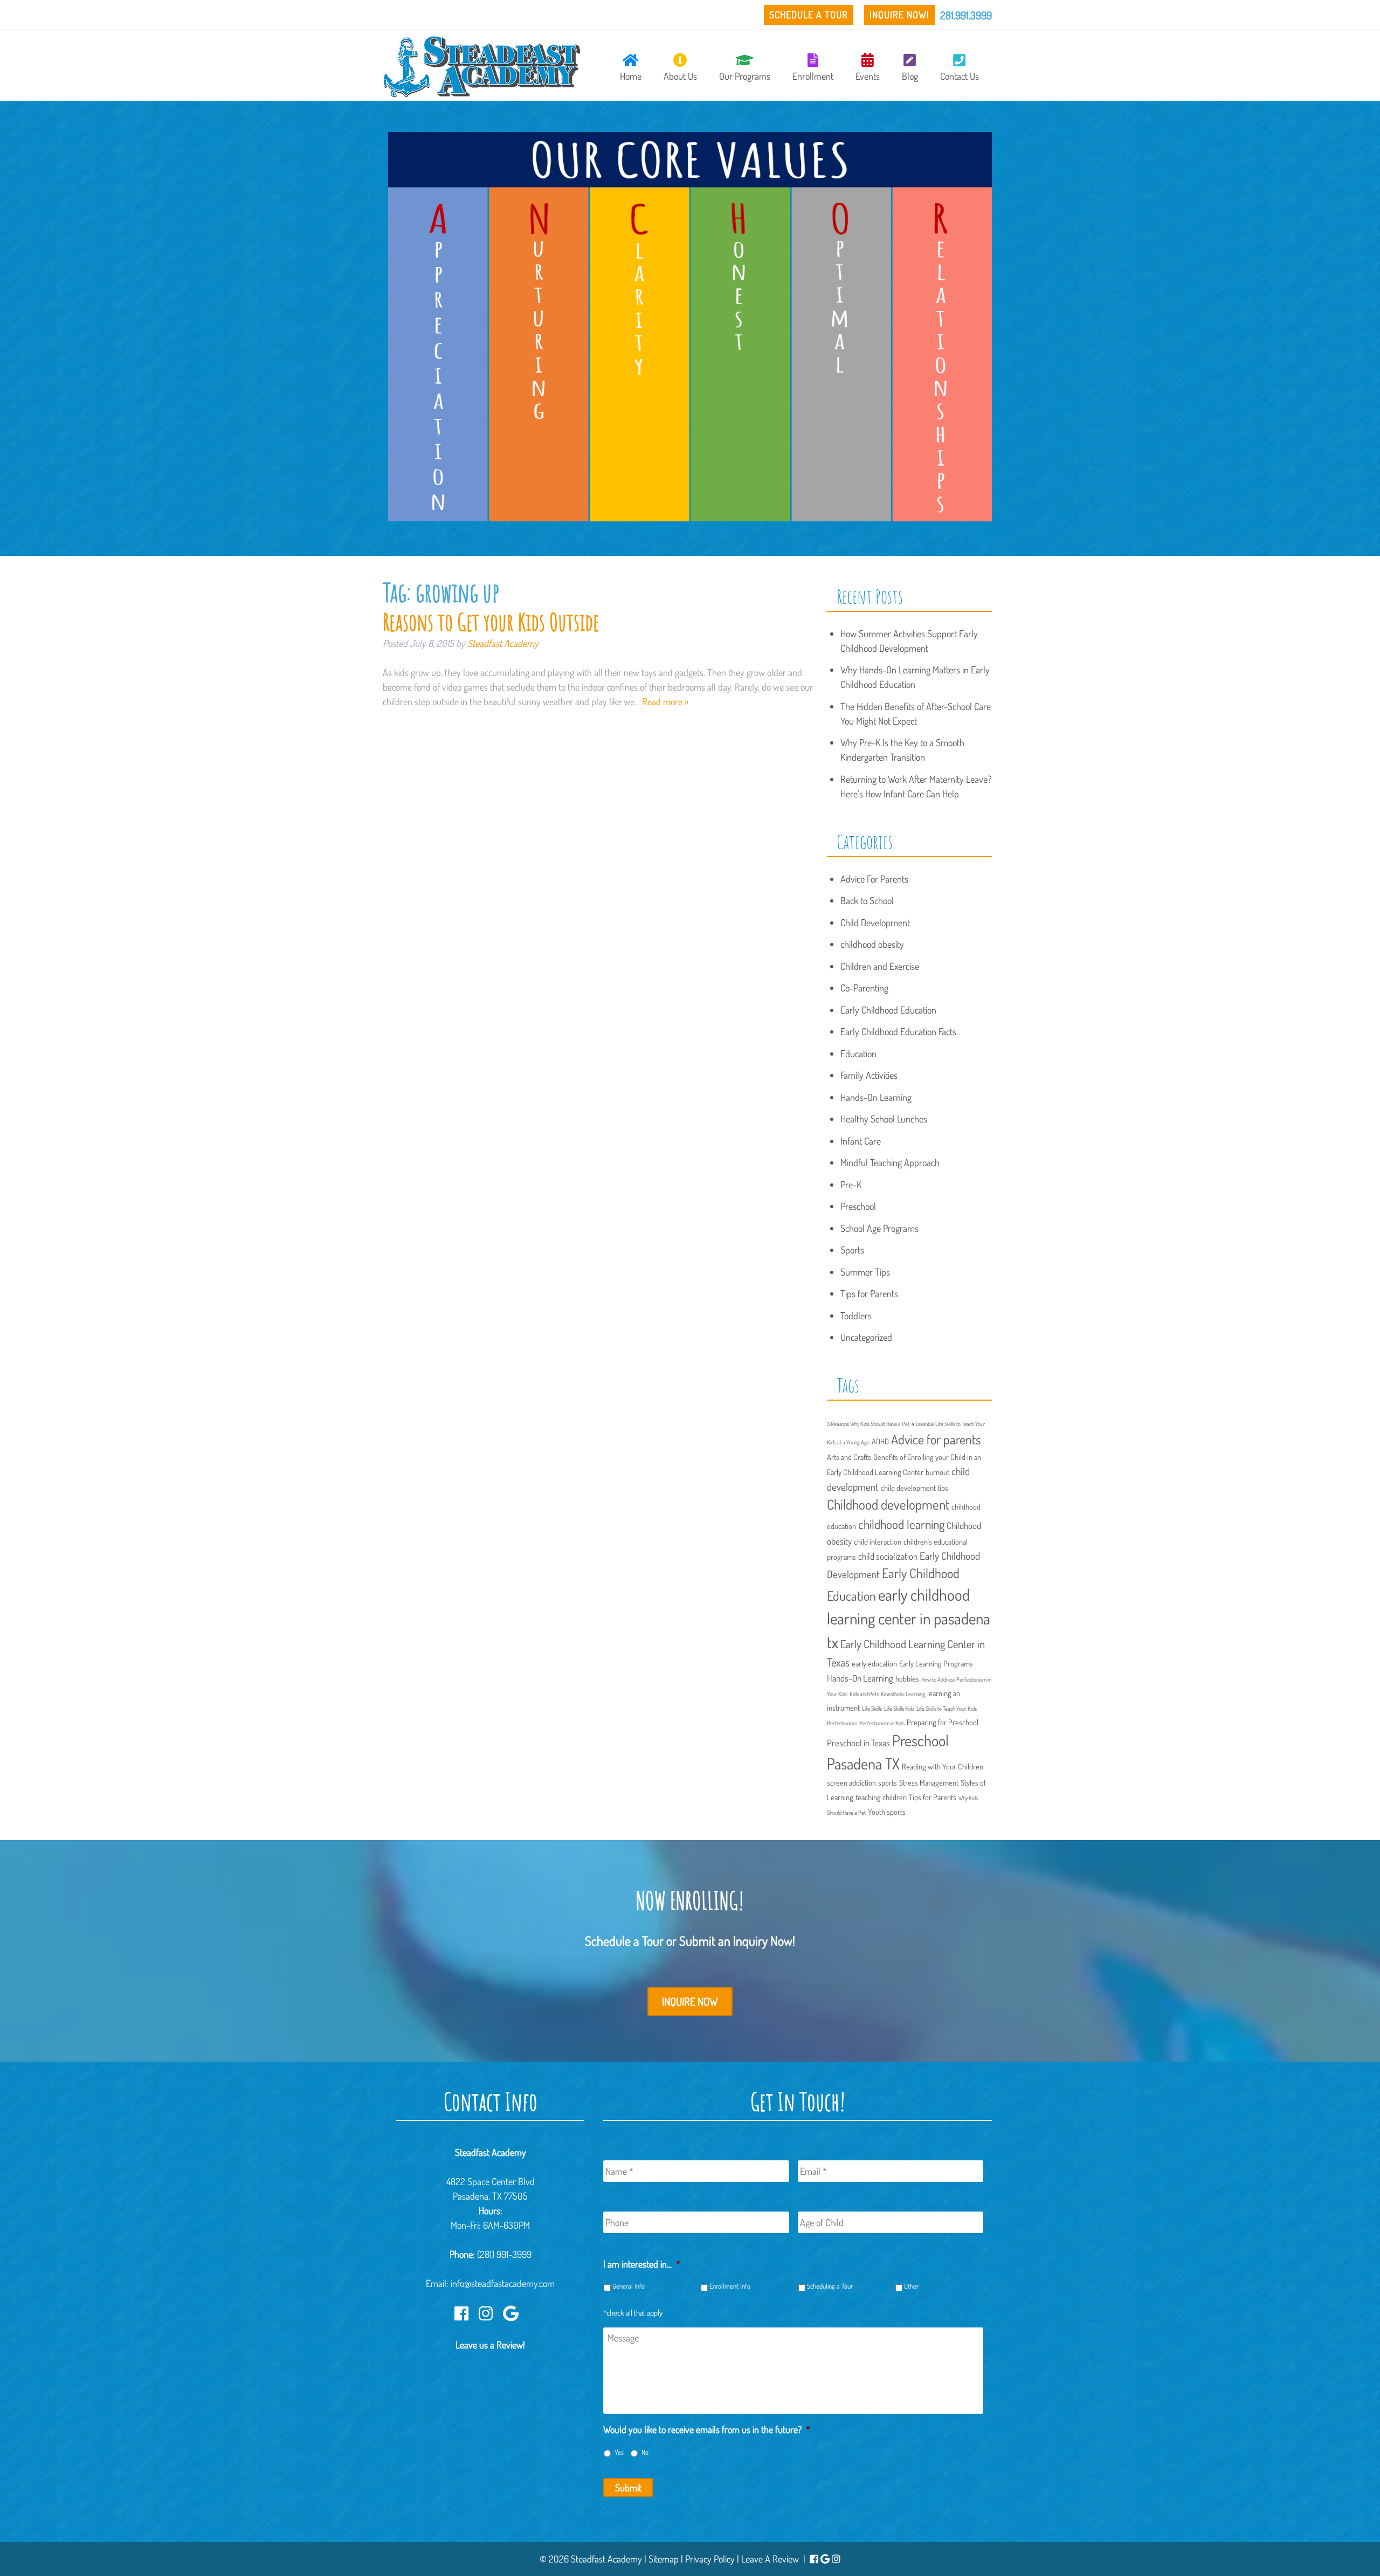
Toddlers (856, 1315)
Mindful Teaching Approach (890, 1162)
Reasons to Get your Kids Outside (491, 622)
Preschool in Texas (858, 1743)
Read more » (665, 701)
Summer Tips (865, 1272)
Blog (910, 76)
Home (631, 76)
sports (888, 1782)
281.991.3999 (966, 15)
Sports (852, 1250)
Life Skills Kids (899, 1709)
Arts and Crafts (849, 1457)
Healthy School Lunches (884, 1119)
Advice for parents (936, 1439)
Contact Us (960, 76)
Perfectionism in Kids (882, 1723)
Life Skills (872, 1709)
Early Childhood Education (888, 1010)
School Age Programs (879, 1228)
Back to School (867, 900)
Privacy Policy (710, 2559)
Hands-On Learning (876, 1097)
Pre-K (851, 1184)
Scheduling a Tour (830, 2286)
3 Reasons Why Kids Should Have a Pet (868, 1424)
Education (858, 1053)
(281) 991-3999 (504, 2254)
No (645, 2452)
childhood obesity (872, 944)
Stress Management (929, 1782)
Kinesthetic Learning (903, 1694)
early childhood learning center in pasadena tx (909, 1618)
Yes (619, 2452)
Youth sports (887, 1812)
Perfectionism (842, 1723)
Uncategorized (866, 1337)
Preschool (858, 1206)
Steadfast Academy (503, 643)
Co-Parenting (864, 988)
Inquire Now (690, 2001)
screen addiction (851, 1782)
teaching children (881, 1797)
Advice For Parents (874, 879)
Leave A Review (770, 2559)
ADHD (880, 1441)
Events (868, 76)
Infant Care (861, 1141)
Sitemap (664, 2559)
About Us (680, 76)
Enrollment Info (730, 2286)
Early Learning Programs (936, 1663)
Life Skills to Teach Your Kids (947, 1709)
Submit (628, 2488)
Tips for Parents (869, 1293)
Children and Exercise (880, 966)
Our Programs (745, 76)
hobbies (907, 1678)
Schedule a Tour (809, 15)
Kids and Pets (864, 1694)
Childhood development (888, 1504)
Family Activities (869, 1075)
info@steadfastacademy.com (503, 2283)
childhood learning (901, 1524)
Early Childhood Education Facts (898, 1031)
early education (874, 1663)
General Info (629, 2286)
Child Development (875, 922)
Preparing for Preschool (943, 1722)
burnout (937, 1472)
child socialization (888, 1556)
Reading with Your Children (943, 1766)
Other (911, 2286)
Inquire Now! (899, 15)
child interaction (878, 1541)
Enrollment (813, 76)
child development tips (915, 1487)
